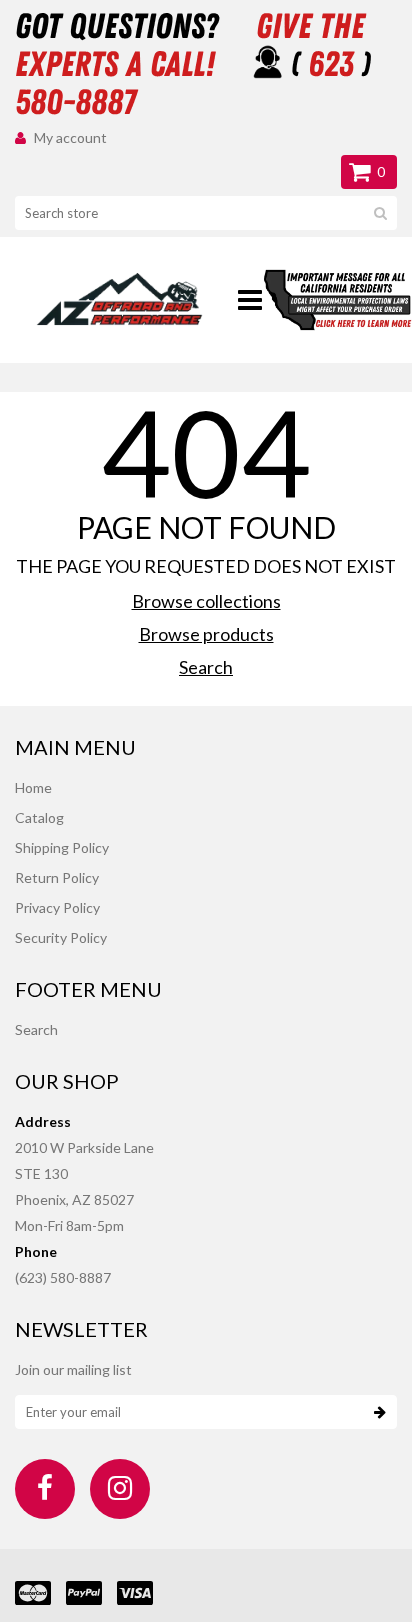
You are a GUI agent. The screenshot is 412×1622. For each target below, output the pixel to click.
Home (33, 787)
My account (70, 137)
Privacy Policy (57, 907)
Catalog (39, 817)
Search (206, 667)
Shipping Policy (62, 847)
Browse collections (206, 601)
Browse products (206, 634)
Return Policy (57, 877)
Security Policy (61, 937)
